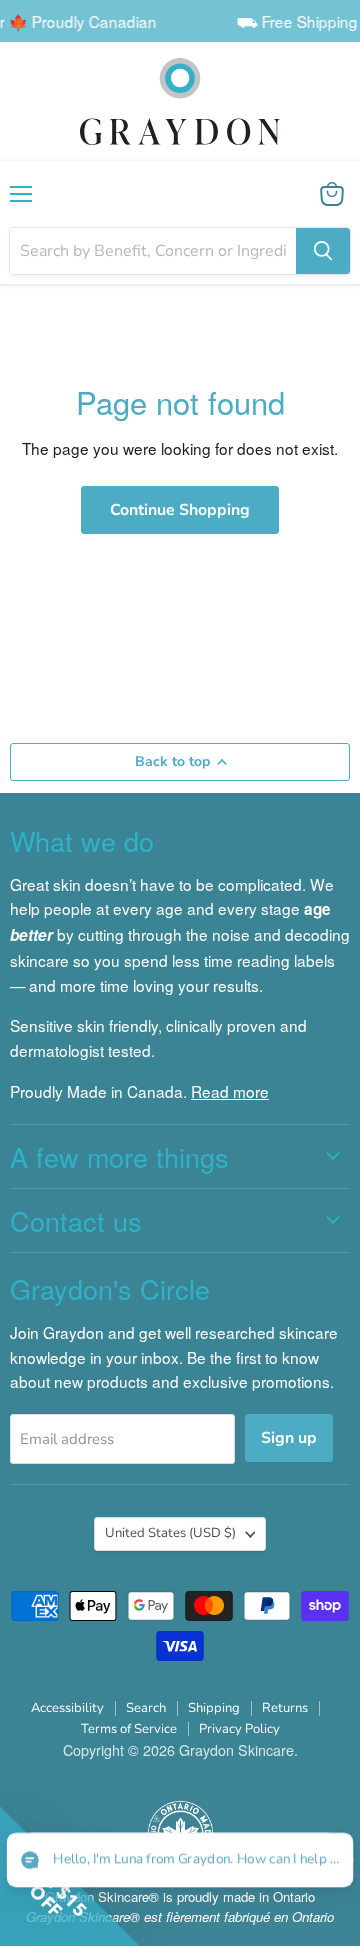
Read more (230, 1091)
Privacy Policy (239, 1729)
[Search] (323, 251)
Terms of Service (129, 1729)
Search (146, 1708)
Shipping (214, 1708)
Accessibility (67, 1708)
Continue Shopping (180, 510)
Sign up (289, 1438)
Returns (285, 1708)
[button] (179, 1860)
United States (170, 1533)
